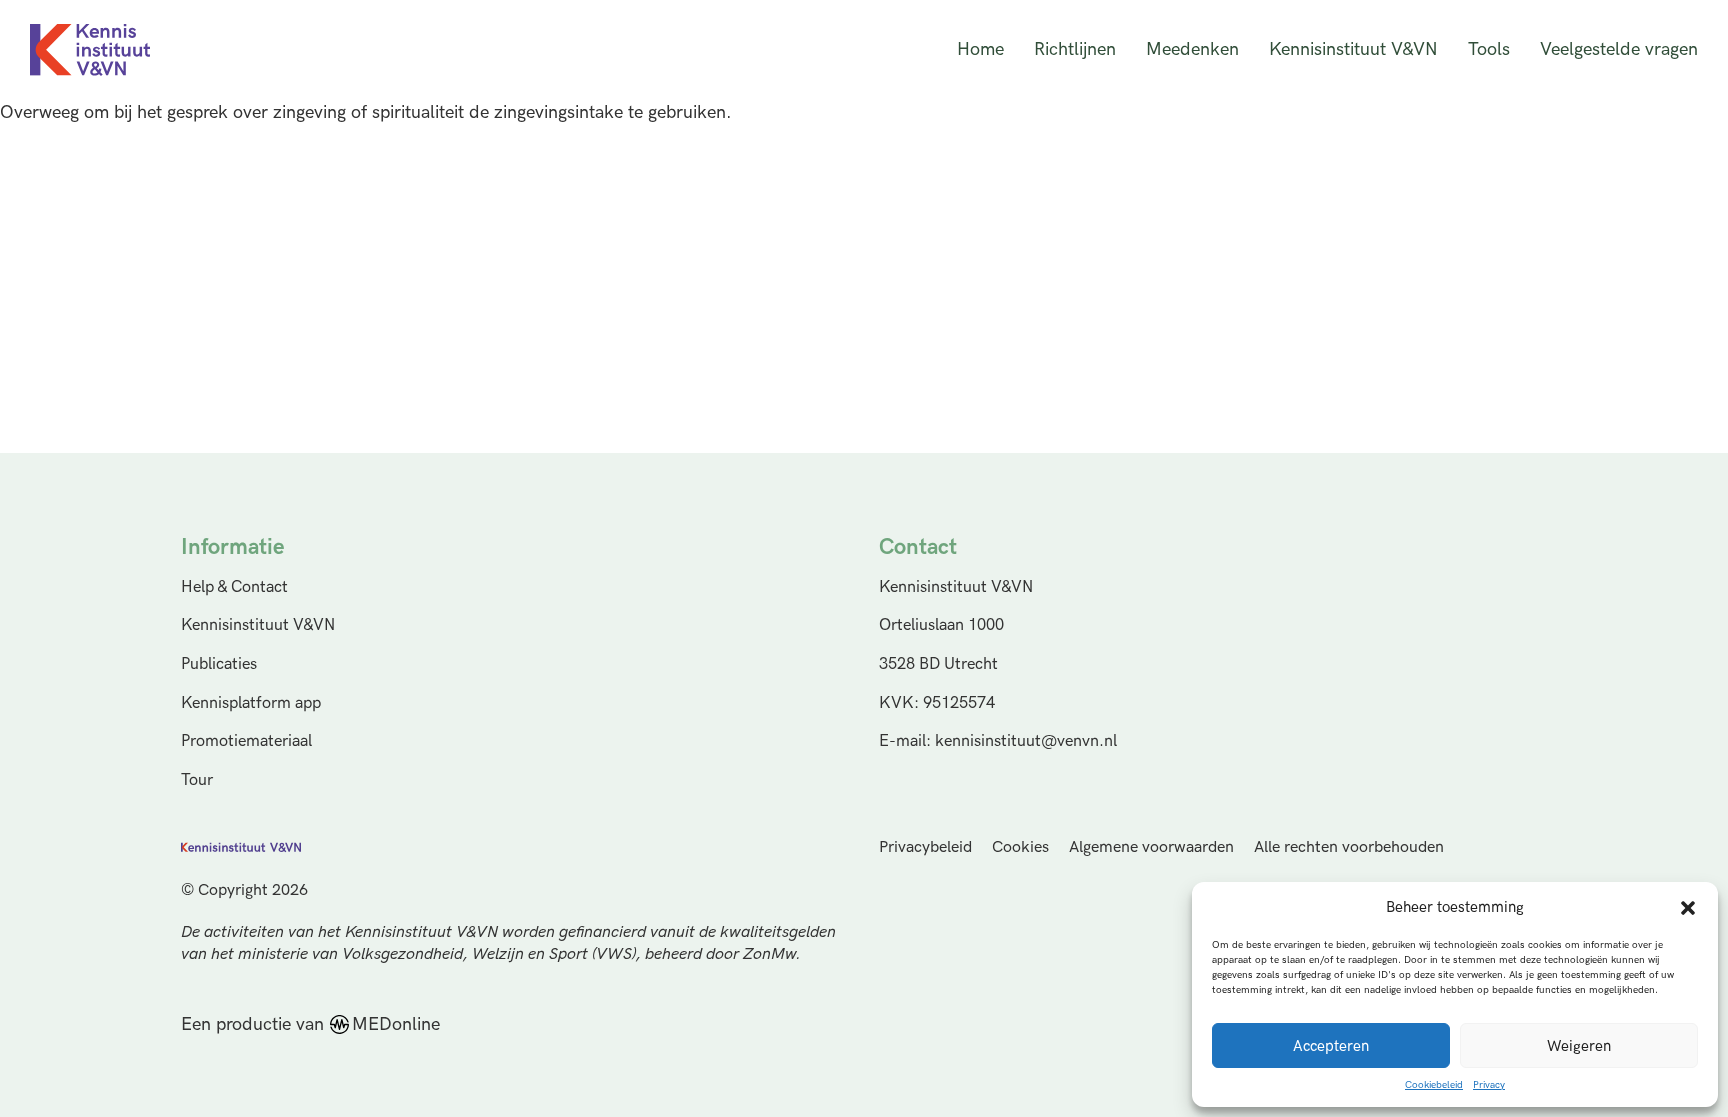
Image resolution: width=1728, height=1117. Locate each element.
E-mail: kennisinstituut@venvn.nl (998, 741)
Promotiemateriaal (246, 741)
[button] (1688, 908)
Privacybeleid (925, 847)
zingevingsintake (558, 112)
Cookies (1020, 847)
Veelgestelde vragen (1619, 49)
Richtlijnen (1075, 49)
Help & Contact (234, 587)
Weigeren (1579, 1046)
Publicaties (219, 664)
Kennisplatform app (251, 703)
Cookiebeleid (1434, 1085)
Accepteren (1331, 1046)
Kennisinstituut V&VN (1353, 49)
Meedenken (1192, 49)
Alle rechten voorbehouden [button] (1349, 847)
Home (980, 49)
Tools (1489, 49)
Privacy (1489, 1085)
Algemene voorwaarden (1151, 847)
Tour (197, 780)
